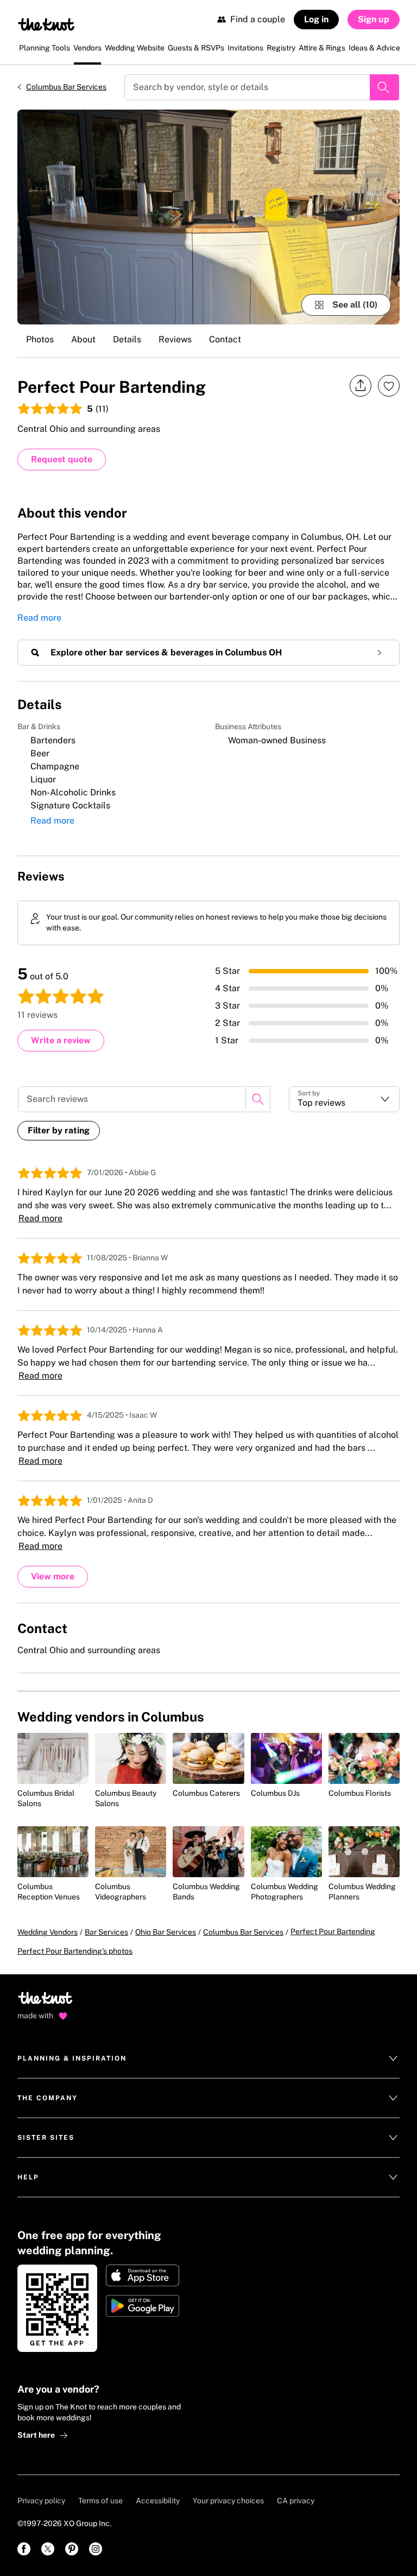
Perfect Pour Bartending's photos (75, 1951)
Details (127, 339)
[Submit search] (384, 87)
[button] (344, 1099)
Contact (225, 339)
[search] (258, 1099)
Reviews (175, 339)
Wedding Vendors (48, 1932)
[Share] (361, 386)
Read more (39, 618)
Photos (40, 339)
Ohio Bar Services (166, 1932)
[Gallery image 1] (208, 217)
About (83, 339)
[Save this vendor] (389, 386)
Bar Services (106, 1932)
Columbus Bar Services (66, 87)
